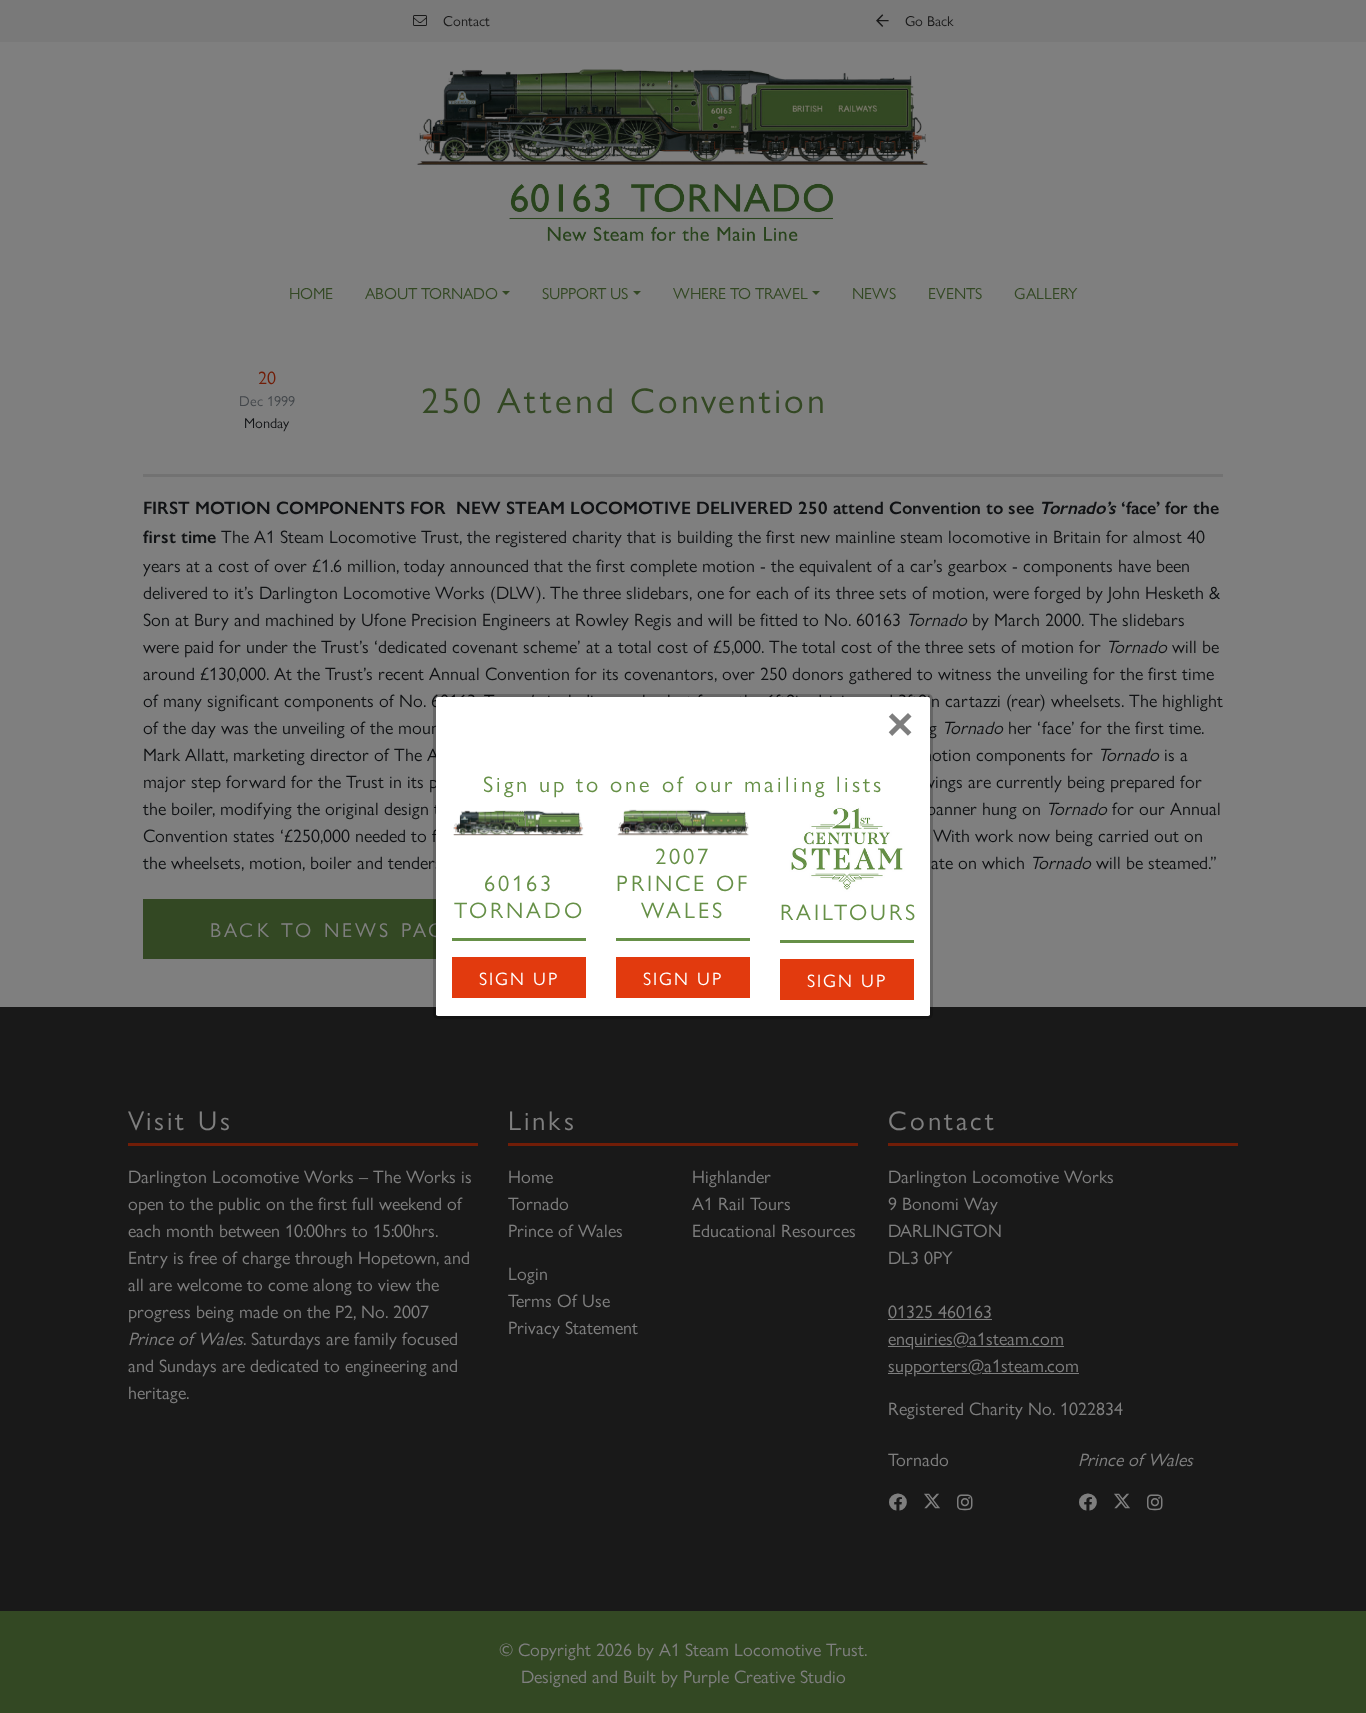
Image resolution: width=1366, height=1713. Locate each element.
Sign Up (519, 977)
